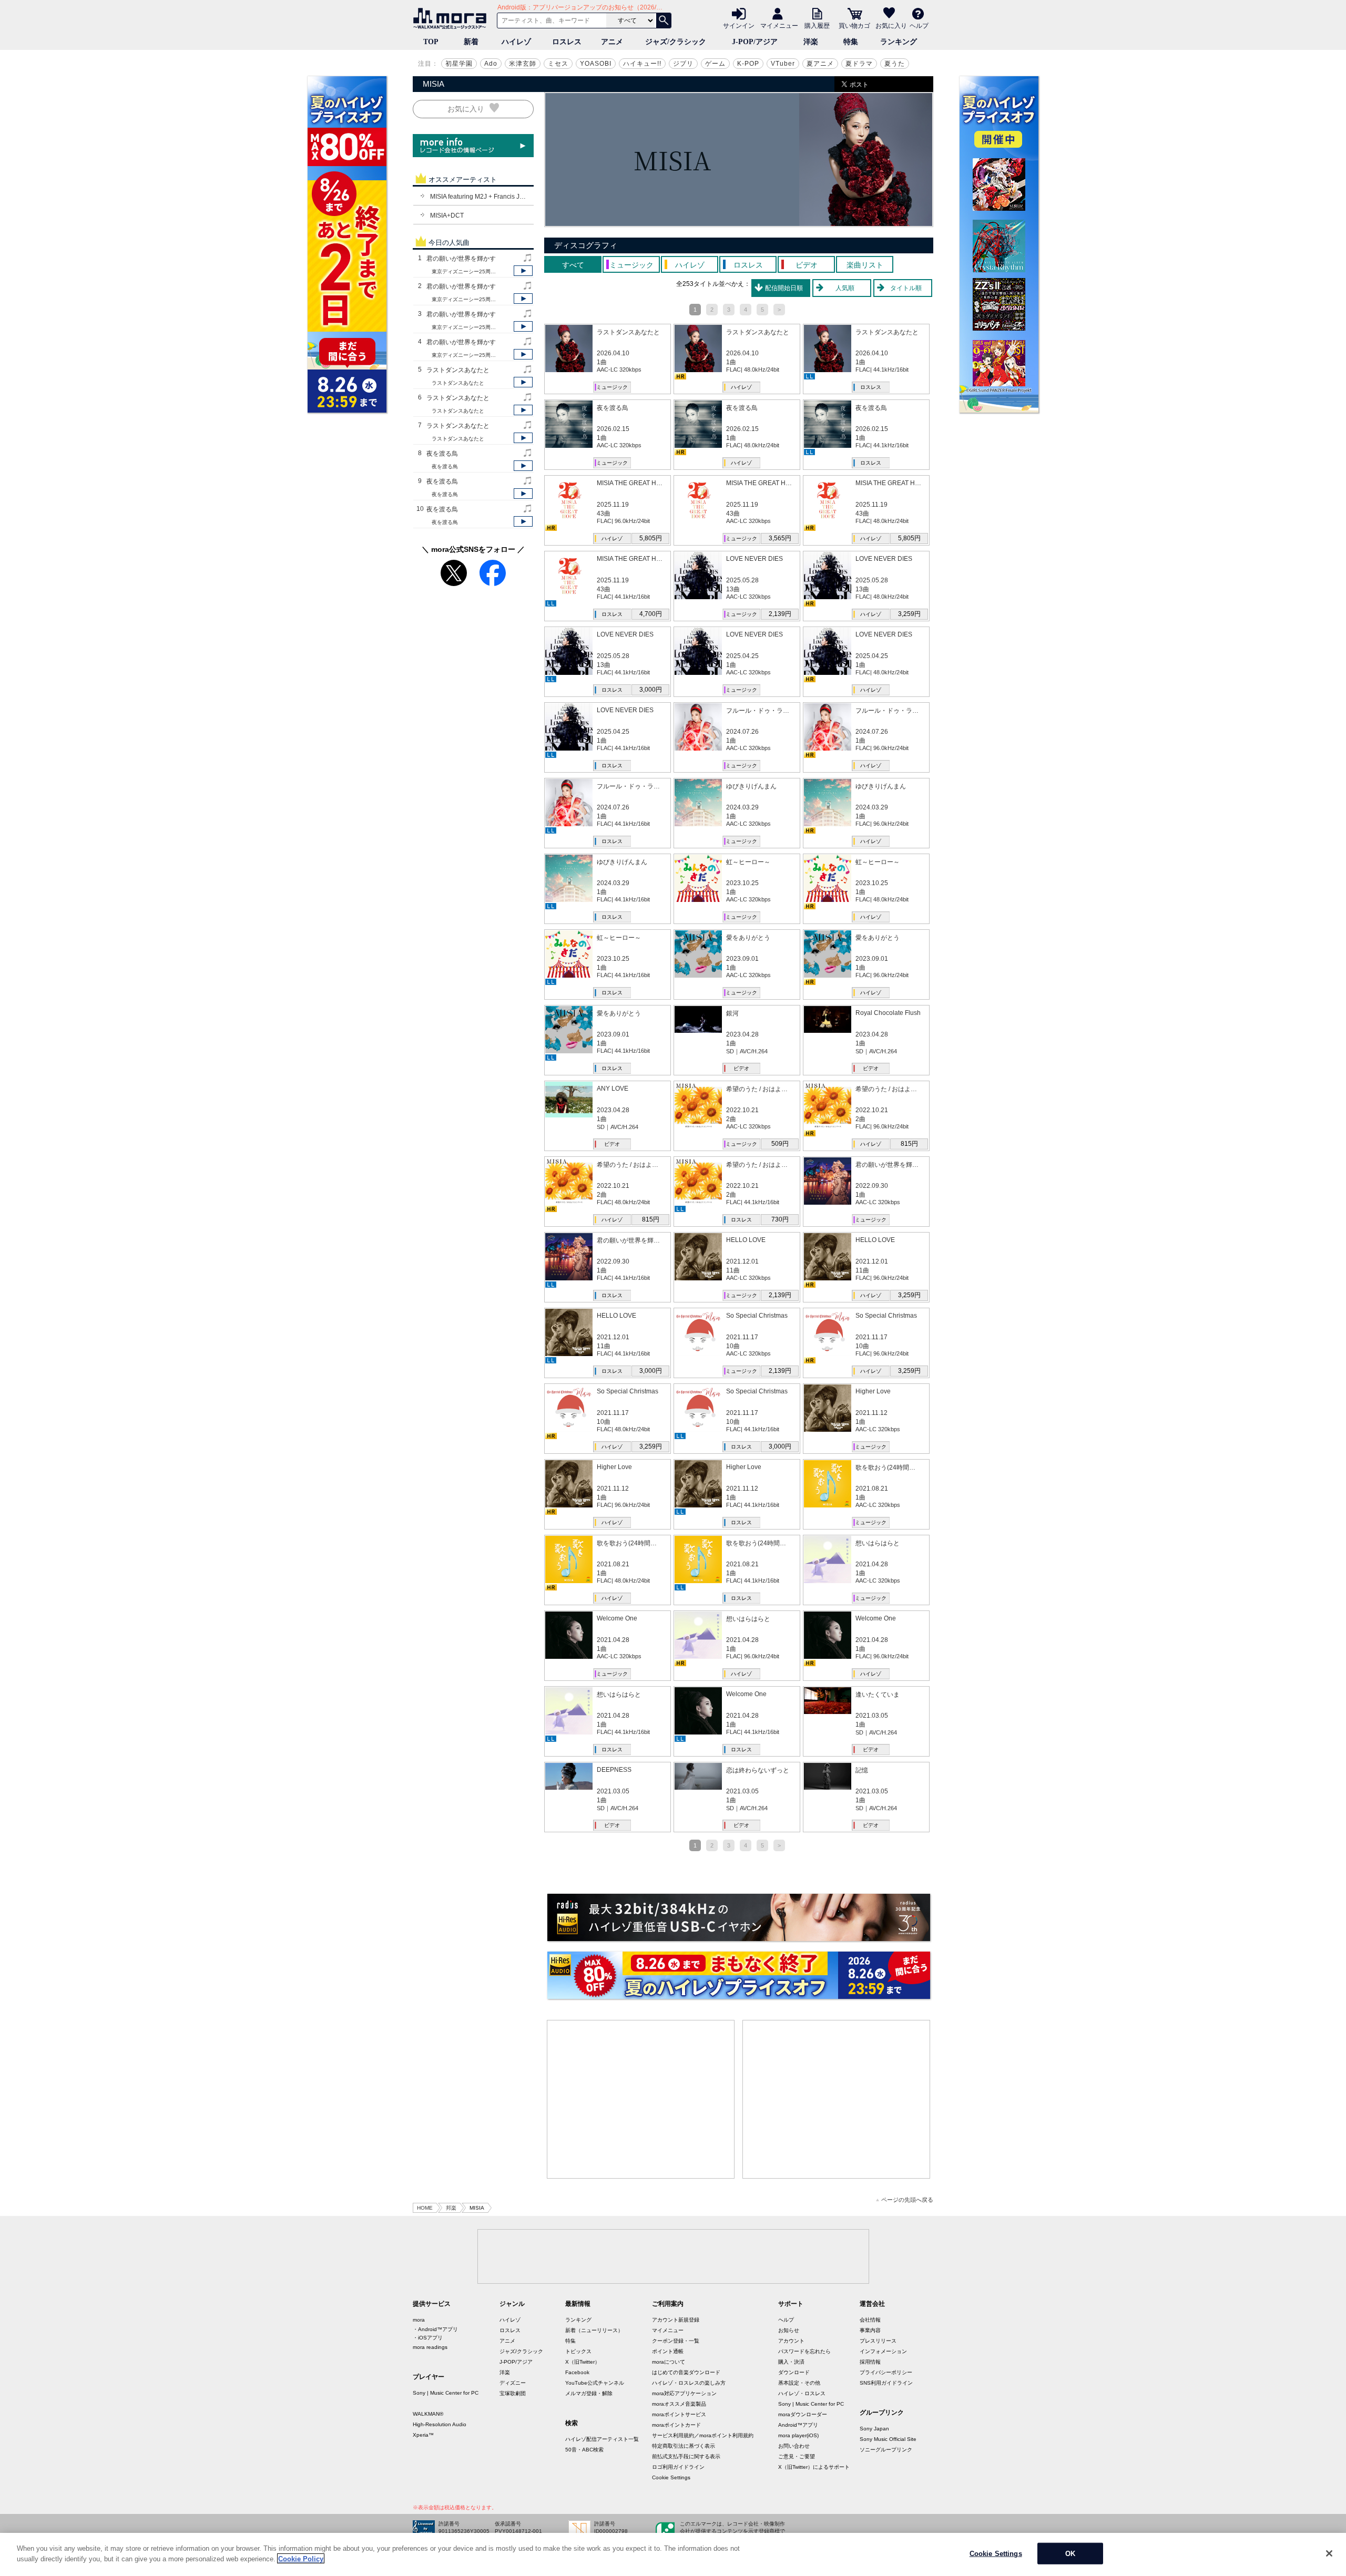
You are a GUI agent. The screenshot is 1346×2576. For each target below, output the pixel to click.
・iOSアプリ (428, 2338)
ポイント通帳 (668, 2351)
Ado (491, 64)
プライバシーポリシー (886, 2372)
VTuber (783, 64)
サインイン (739, 25)
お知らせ (789, 2330)
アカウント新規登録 (676, 2320)
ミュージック (612, 387)
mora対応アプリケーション (684, 2393)
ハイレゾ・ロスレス (802, 2393)
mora (419, 2320)
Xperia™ (423, 2435)
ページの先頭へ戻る (907, 2200)
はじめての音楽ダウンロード (686, 2372)
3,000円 (651, 690)
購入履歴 (817, 25)
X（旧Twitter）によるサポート (814, 2467)
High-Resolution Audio (440, 2424)
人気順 (845, 288)
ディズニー (513, 2383)
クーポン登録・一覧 (676, 2341)
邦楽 (451, 2208)
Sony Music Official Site (888, 2439)
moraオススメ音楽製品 (679, 2404)
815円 (909, 1144)
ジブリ (683, 64)
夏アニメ (820, 64)
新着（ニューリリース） (594, 2330)
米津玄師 (523, 64)
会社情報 (870, 2320)
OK (1070, 2554)
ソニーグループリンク (886, 2450)
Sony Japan (874, 2429)
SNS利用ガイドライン (886, 2383)
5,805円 (651, 538)
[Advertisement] (641, 2099)
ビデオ (741, 1068)
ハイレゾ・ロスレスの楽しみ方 (689, 2383)
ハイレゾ (516, 42)
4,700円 (651, 614)
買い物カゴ (854, 25)
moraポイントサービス (679, 2414)
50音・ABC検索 (584, 2450)
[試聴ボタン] (523, 271)
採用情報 (870, 2362)
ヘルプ (919, 25)
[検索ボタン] (664, 20)
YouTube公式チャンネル (595, 2383)
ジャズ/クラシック (676, 42)
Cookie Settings (671, 2477)
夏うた (895, 64)
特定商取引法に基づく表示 (684, 2446)
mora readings (430, 2347)
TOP (431, 42)
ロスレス (567, 42)
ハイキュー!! (642, 64)
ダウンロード (794, 2372)
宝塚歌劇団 (513, 2393)
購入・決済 (791, 2362)
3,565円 (780, 538)
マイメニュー (779, 25)
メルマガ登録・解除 (589, 2393)
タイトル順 (906, 288)
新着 (471, 42)
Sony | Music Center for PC (446, 2393)
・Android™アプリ (435, 2329)
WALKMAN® (428, 2414)
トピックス (578, 2351)
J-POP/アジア (755, 42)
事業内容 (870, 2330)
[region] (673, 2554)
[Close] (1329, 2553)
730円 (780, 1219)
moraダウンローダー (803, 2414)
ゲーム (715, 64)
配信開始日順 (784, 288)
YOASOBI (596, 64)
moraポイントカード (676, 2425)
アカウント (791, 2341)
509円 (780, 1144)
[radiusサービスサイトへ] (739, 1917)
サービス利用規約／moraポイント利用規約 (703, 2435)
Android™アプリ (798, 2425)
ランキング (899, 42)
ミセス (558, 64)
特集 (851, 42)
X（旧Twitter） (583, 2362)
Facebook (577, 2372)
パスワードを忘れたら (804, 2351)
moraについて (669, 2362)
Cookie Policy (301, 2558)
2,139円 (780, 614)
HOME (425, 2208)
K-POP (748, 64)
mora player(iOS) (798, 2435)
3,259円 (909, 614)
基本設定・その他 (799, 2383)
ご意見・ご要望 (797, 2456)
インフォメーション (883, 2351)
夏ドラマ (859, 64)
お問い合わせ (794, 2446)
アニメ (612, 42)
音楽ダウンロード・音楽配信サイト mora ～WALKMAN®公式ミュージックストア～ (452, 18)
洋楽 (811, 42)
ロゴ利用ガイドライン (678, 2467)
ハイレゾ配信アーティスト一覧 (602, 2439)
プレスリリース (878, 2341)
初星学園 (459, 64)
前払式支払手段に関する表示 (686, 2456)
